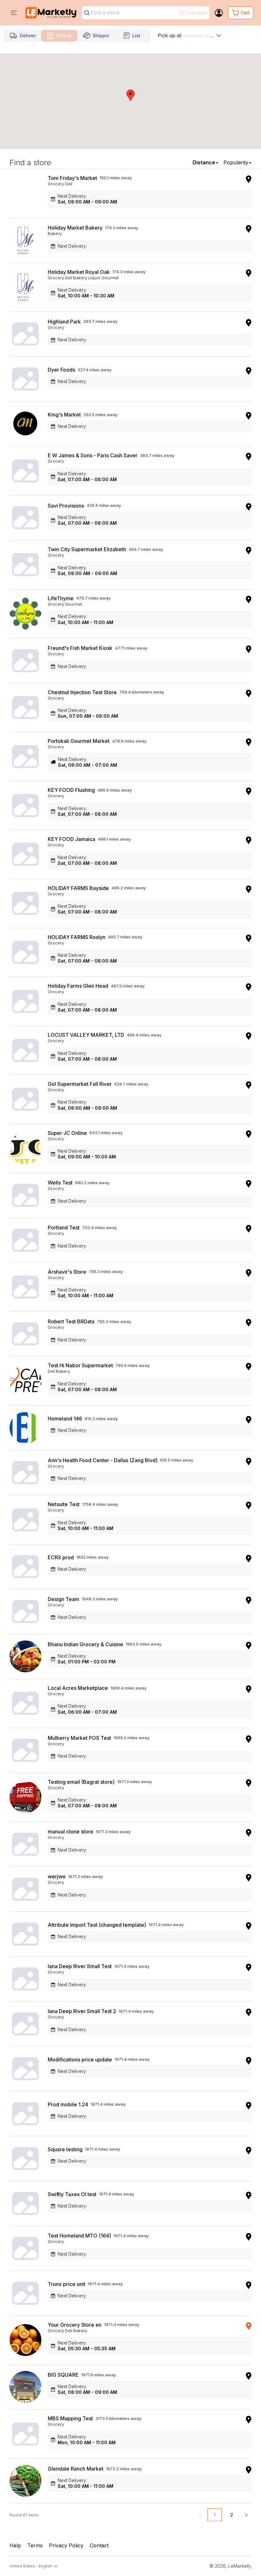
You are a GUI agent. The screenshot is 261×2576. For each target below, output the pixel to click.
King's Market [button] (64, 415)
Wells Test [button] (60, 1183)
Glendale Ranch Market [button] (76, 2469)
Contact (99, 2545)
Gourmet (110, 278)
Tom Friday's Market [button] (72, 178)
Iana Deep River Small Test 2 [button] (82, 2011)
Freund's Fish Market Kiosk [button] (80, 648)
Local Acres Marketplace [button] (78, 1688)
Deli (69, 184)
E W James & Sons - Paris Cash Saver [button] (93, 455)
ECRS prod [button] (61, 1557)
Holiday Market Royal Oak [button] (79, 272)
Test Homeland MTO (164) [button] (79, 2236)
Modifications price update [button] (80, 2060)
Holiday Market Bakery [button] (75, 228)
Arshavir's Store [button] (67, 1272)
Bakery (55, 233)
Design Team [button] (63, 1599)
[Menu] (14, 13)
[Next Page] (246, 2515)
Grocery (56, 184)
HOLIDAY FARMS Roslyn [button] (77, 937)
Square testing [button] (65, 2149)
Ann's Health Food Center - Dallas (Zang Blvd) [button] (103, 1460)
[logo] (51, 13)
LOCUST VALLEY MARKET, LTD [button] (86, 1035)
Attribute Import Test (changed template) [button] (97, 1925)
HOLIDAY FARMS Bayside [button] (78, 888)
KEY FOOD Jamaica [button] (71, 839)
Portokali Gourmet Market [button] (79, 741)
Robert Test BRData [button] (71, 1321)
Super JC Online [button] (67, 1133)
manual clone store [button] (71, 1832)
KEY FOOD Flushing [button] (71, 790)
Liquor (94, 278)
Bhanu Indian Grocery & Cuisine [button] (85, 1644)
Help (15, 2545)
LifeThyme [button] (61, 598)
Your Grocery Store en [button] (75, 2325)
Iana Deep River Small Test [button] (80, 1966)
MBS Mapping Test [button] (70, 2418)
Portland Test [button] (64, 1228)
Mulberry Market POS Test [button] (79, 1738)
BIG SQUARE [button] (63, 2375)
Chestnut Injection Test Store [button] (82, 692)
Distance (204, 162)
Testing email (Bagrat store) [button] (81, 1782)
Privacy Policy (66, 2545)
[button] (130, 95)
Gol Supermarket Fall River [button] (80, 1084)
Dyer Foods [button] (61, 370)
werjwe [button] (57, 1876)
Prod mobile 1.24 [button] (68, 2104)
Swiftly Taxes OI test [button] (72, 2194)
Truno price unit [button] (67, 2284)
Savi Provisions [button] (66, 506)
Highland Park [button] (64, 322)
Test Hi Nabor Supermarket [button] (80, 1365)
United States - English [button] (31, 2566)
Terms (35, 2545)
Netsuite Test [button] (64, 1504)
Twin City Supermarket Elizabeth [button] (87, 549)
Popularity (236, 162)
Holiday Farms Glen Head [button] (78, 986)
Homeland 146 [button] (65, 1419)
